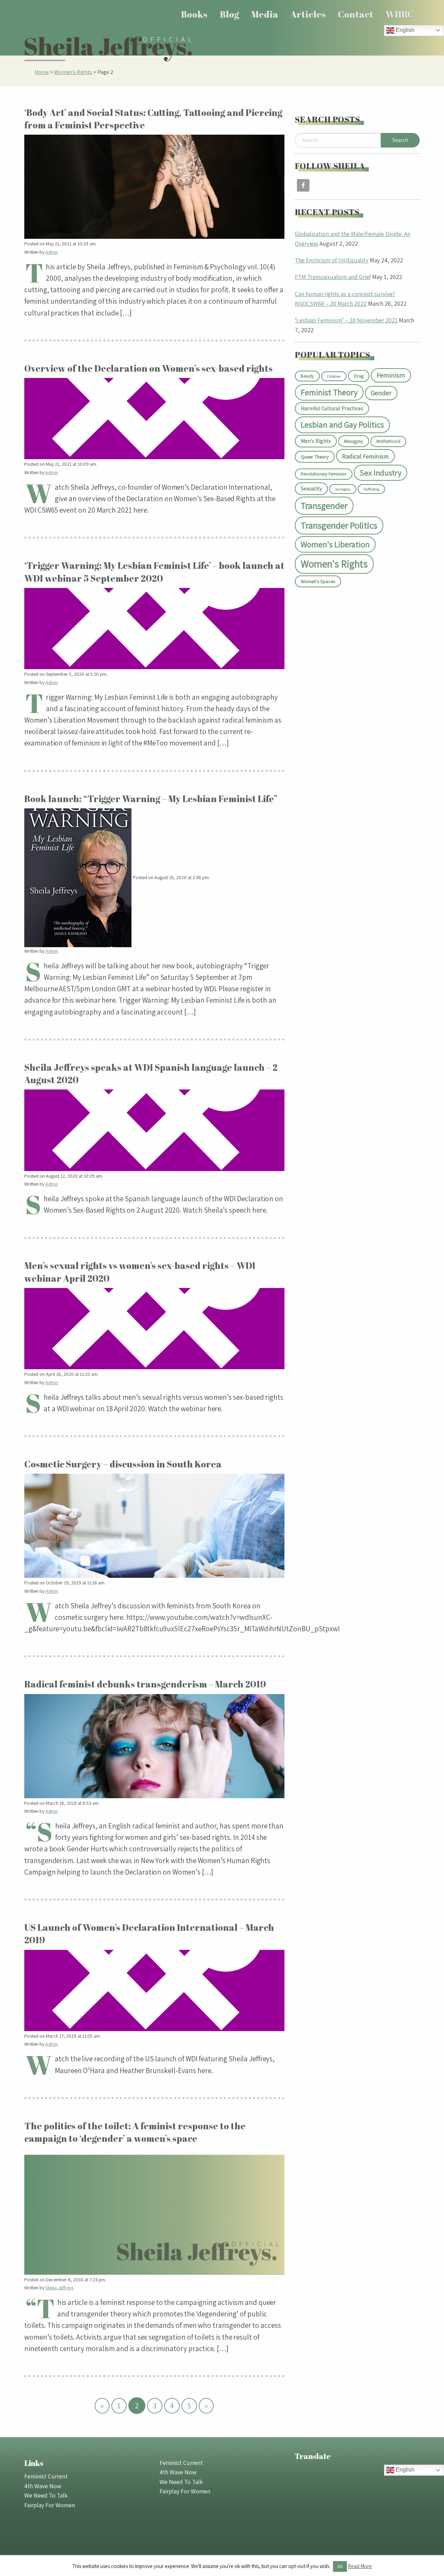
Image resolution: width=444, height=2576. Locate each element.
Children (334, 376)
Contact (356, 14)
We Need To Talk (46, 2495)
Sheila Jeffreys (59, 2288)
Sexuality (311, 489)
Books (194, 14)
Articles (308, 14)
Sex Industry (381, 473)
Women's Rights (73, 72)
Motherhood (388, 441)
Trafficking (371, 489)
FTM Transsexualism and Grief (333, 277)
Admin (52, 252)
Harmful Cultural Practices (332, 408)
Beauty (307, 376)
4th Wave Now (43, 2486)
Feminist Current (46, 2476)
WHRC (399, 14)
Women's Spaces (318, 581)
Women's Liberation (335, 544)
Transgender (324, 505)
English (404, 30)
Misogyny (354, 441)
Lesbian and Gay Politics (342, 425)
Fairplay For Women (50, 2505)
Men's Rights (316, 441)
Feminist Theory (329, 392)
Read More (360, 2566)
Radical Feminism (365, 456)
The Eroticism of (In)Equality (332, 260)
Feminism (391, 375)
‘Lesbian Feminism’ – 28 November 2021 (346, 320)
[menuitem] (194, 14)
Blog (229, 14)
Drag (359, 376)
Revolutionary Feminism (324, 474)
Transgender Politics (339, 525)
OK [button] (340, 2566)
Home (42, 72)
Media (265, 14)
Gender (381, 393)
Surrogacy (343, 489)
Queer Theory (315, 457)
